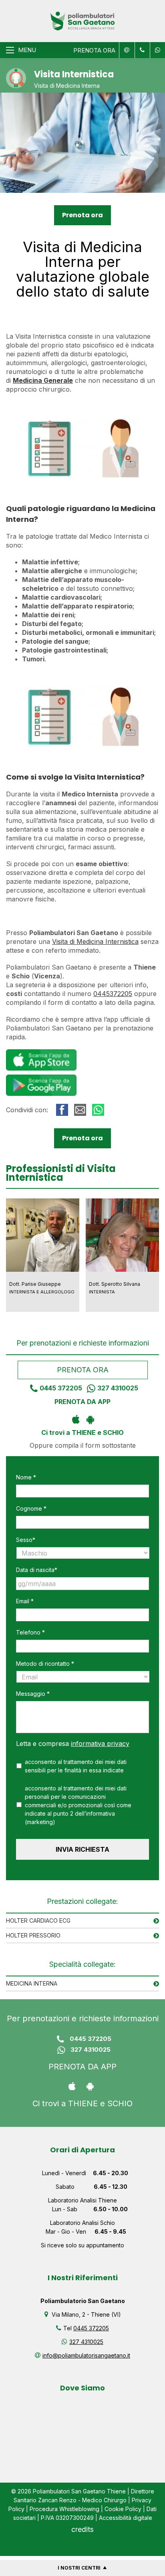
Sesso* (26, 1540)
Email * (25, 1601)
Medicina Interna (32, 1983)
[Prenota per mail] (126, 50)
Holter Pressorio (33, 1935)
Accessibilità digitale (126, 2518)
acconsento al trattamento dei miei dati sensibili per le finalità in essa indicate (76, 1766)
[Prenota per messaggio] (141, 50)
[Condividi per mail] (80, 1110)
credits (82, 2529)
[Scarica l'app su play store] (90, 1419)
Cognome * (31, 1508)
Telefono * (30, 1632)
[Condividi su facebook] (62, 1110)
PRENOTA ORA (94, 50)
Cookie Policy (123, 2509)
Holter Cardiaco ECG (38, 1920)
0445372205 (113, 994)
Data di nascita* (37, 1570)
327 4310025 (118, 1388)
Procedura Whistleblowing (64, 2509)
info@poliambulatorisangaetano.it (86, 2355)
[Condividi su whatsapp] (98, 1110)
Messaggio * (33, 1694)
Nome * (26, 1477)
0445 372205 (61, 1388)
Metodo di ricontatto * (45, 1664)
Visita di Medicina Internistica (95, 942)
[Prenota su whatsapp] (156, 50)
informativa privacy (100, 1744)
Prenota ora (82, 215)
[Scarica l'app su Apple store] (75, 1419)
